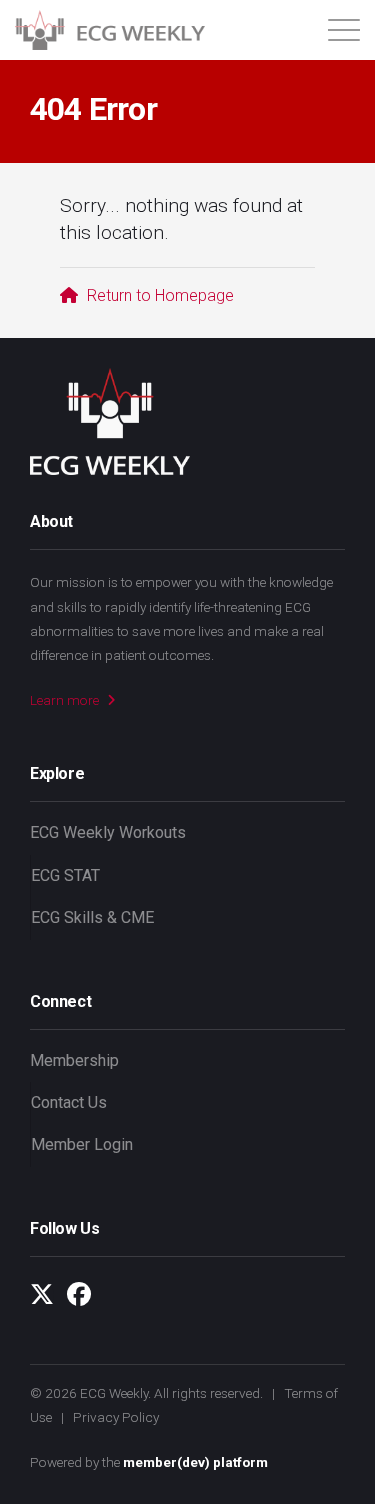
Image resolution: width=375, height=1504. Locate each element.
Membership (74, 1060)
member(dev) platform (195, 1462)
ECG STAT (65, 875)
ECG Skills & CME (92, 917)
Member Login (82, 1144)
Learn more (66, 700)
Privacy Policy (116, 1417)
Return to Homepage (158, 295)
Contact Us (69, 1102)
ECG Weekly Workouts (108, 832)
